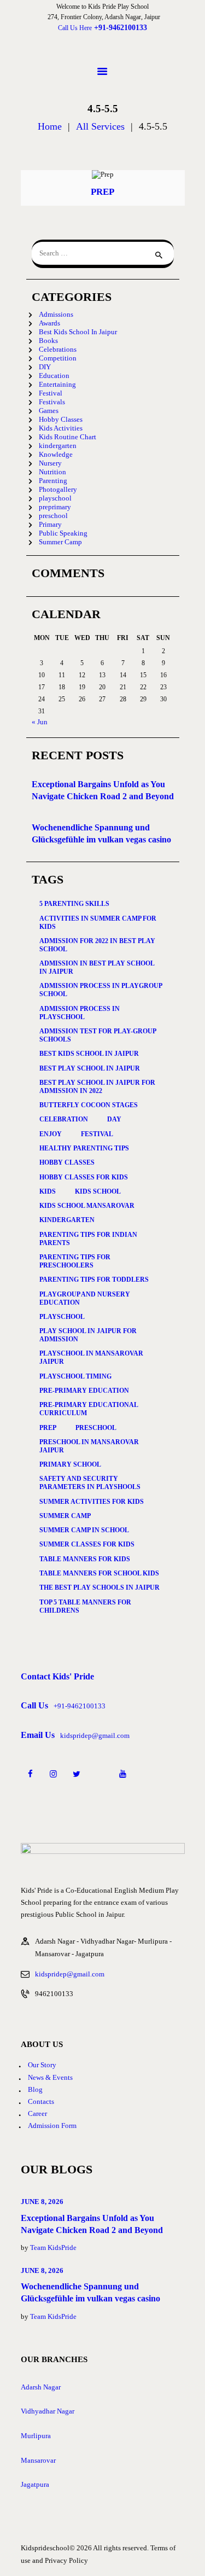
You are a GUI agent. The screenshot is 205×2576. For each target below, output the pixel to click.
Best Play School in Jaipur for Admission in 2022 (97, 1087)
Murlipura (36, 2436)
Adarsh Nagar (41, 2387)
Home (50, 127)
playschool (55, 498)
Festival (51, 393)
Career (37, 2113)
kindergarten (58, 446)
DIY (45, 367)
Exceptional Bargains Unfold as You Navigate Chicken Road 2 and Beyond (103, 790)
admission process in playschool (80, 1013)
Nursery (50, 463)
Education (54, 376)
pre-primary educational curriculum (89, 1409)
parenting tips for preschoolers (75, 1261)
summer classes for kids (87, 1544)
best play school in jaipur (90, 1068)
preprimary (55, 507)
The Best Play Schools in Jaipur (99, 1588)
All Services (100, 126)
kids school (98, 1191)
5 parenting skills (74, 904)
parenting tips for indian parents (88, 1239)
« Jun (40, 722)
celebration (64, 1119)
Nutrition (52, 472)
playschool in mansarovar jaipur (91, 1357)
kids (48, 1191)
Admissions (56, 314)
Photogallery (58, 489)
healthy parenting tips (84, 1148)
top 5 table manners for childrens (85, 1606)
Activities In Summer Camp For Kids (98, 923)
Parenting (53, 481)
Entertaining (57, 384)
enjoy (51, 1134)
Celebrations (58, 349)
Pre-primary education (84, 1391)
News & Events (50, 2077)
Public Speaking (63, 533)
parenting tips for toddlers (94, 1280)
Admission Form (52, 2126)
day (114, 1119)
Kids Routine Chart (68, 437)
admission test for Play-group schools (98, 1035)
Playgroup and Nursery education (85, 1298)
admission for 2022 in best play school (97, 945)
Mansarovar (38, 2460)
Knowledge (56, 454)
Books (48, 341)
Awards (49, 323)
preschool (53, 516)
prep (48, 1428)
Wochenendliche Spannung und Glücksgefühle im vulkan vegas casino (101, 833)
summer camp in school (84, 1530)
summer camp (65, 1516)
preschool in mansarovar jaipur (89, 1446)
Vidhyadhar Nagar (48, 2411)
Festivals (52, 402)
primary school (70, 1464)
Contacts (41, 2101)
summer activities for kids (92, 1502)
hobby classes (67, 1162)
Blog (35, 2089)
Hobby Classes (61, 419)
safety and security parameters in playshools (90, 1483)
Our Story (42, 2065)
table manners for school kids (99, 1573)
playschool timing (75, 1376)
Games (49, 411)
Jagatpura (35, 2484)
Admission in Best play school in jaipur (97, 967)
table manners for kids (85, 1559)
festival (97, 1134)
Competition (58, 358)
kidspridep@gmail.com (70, 1974)
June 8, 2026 (42, 2202)
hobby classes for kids (84, 1177)
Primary (50, 524)
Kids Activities (61, 428)
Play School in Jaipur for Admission (88, 1335)
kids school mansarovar (87, 1206)
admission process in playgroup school (101, 990)
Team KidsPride (53, 2248)
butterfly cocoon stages (89, 1105)
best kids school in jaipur (89, 1054)
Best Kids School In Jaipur (78, 332)
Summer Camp (60, 542)
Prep (102, 192)
